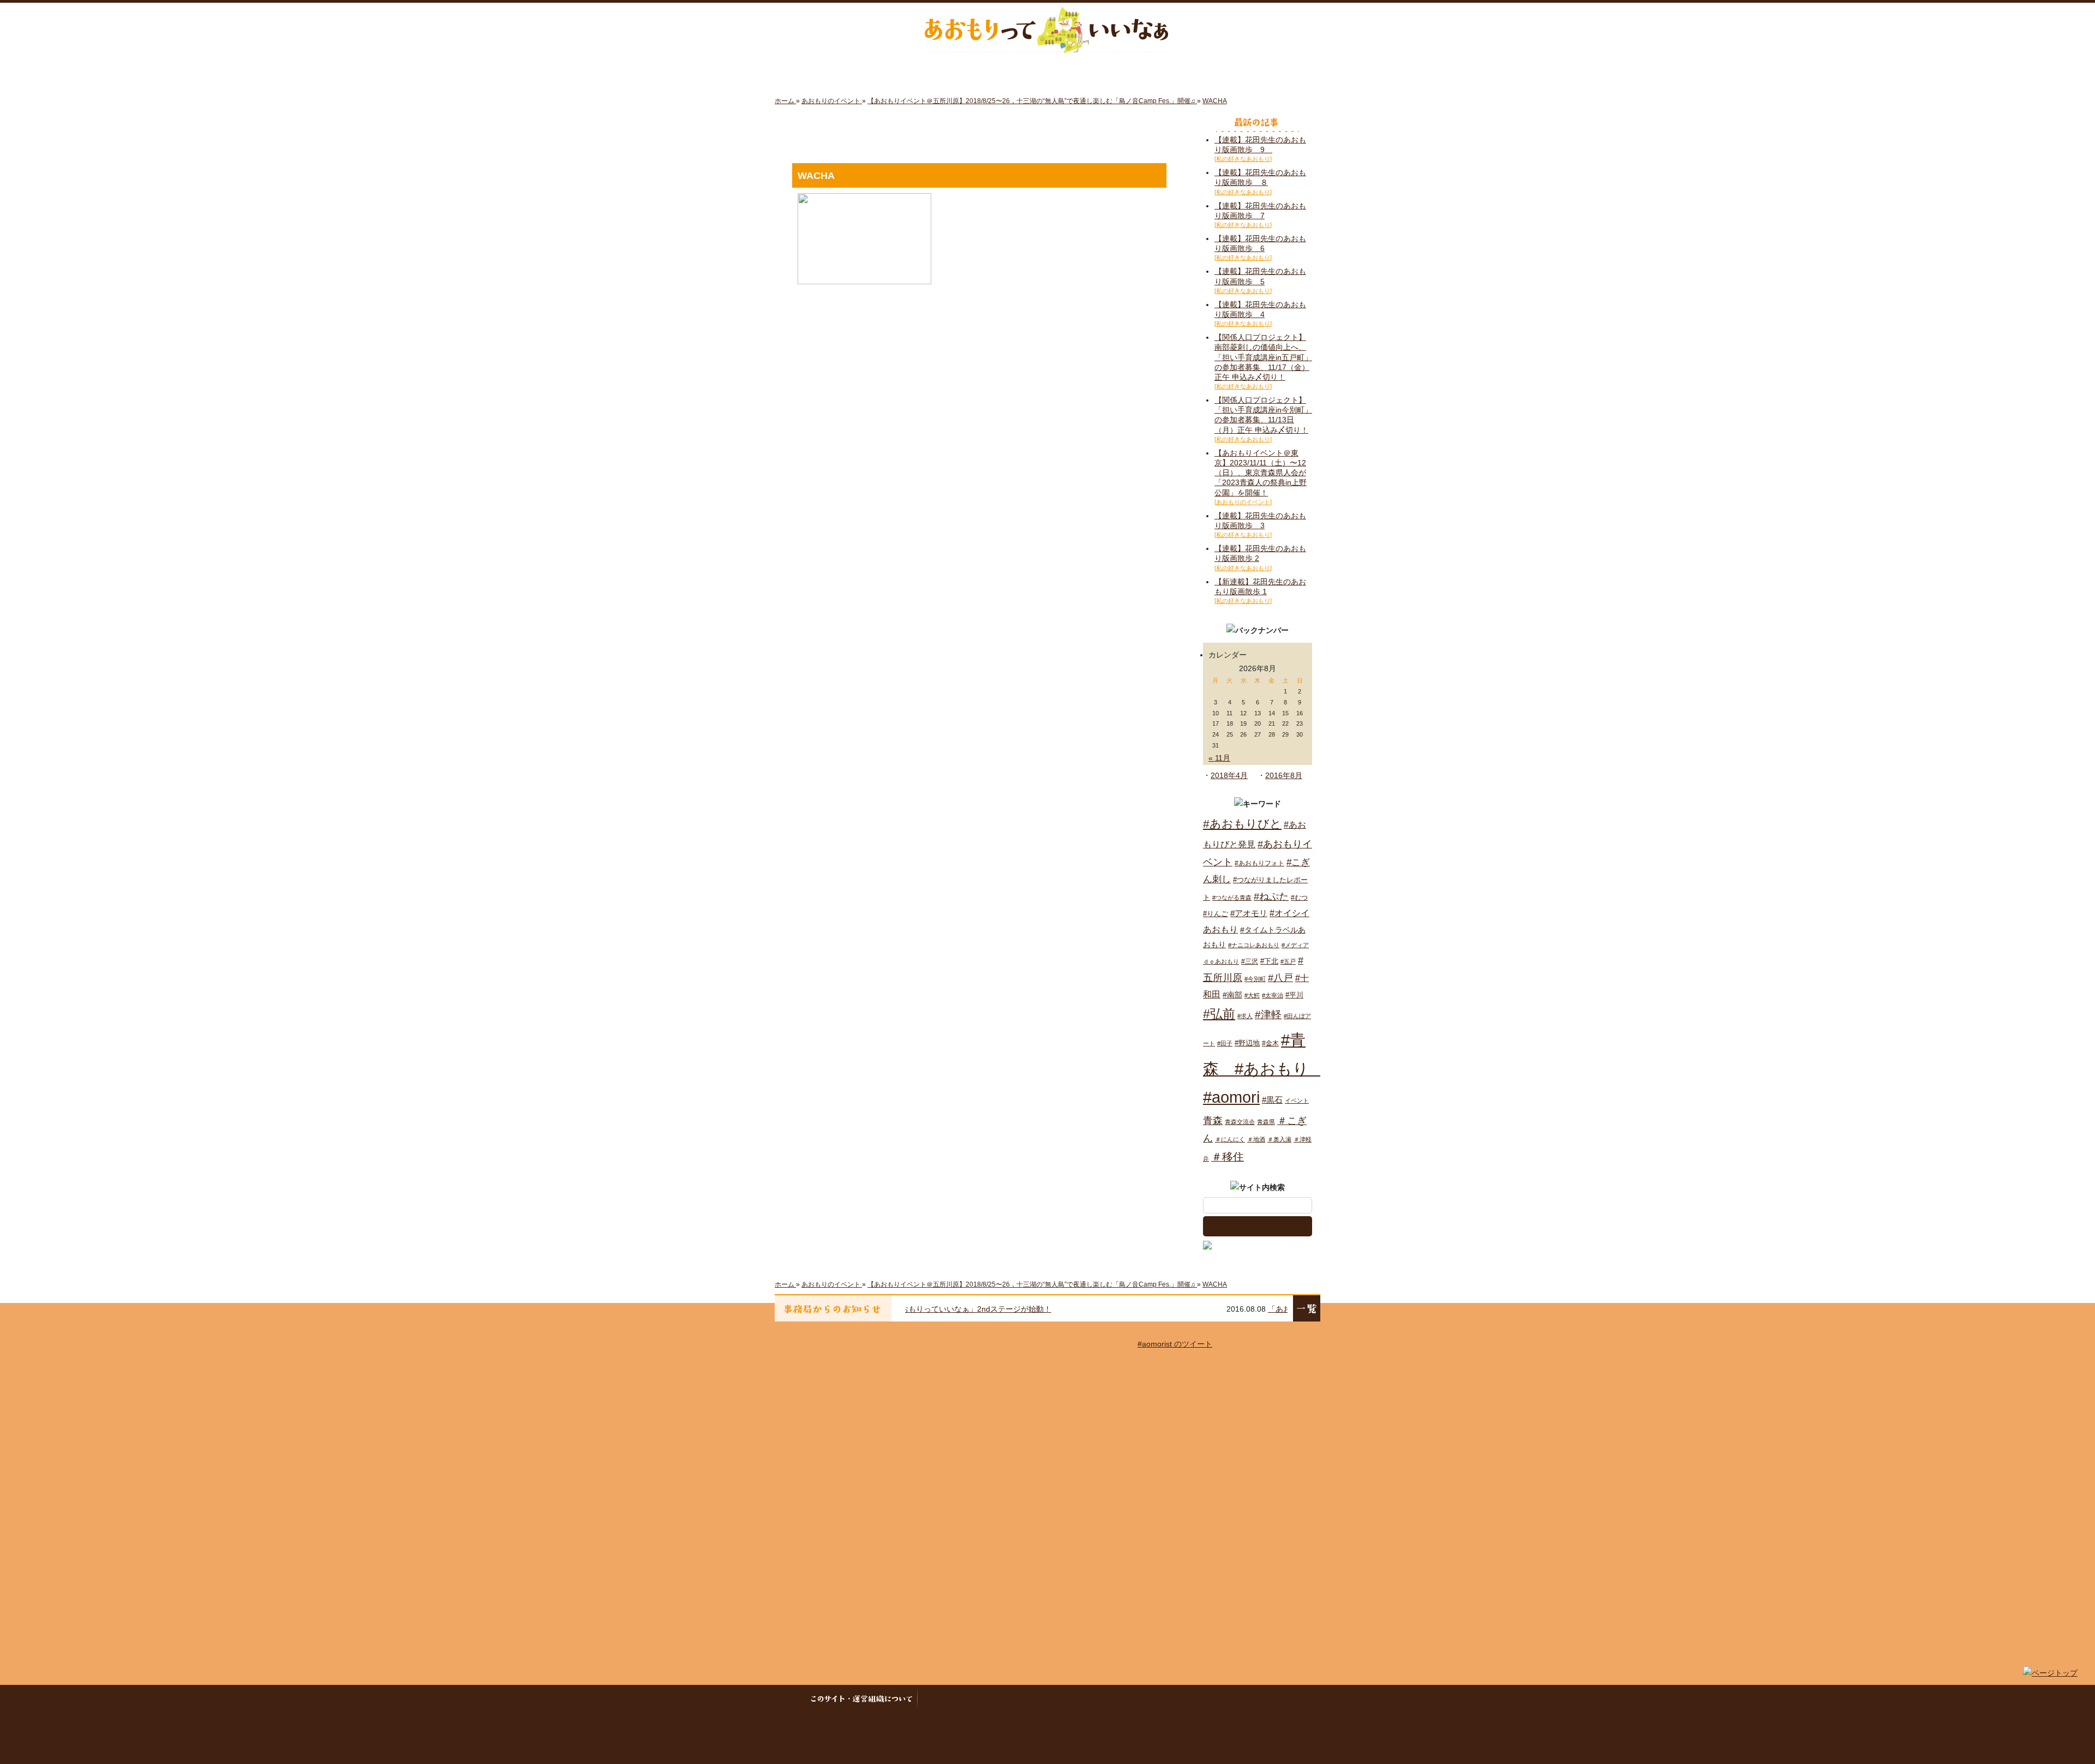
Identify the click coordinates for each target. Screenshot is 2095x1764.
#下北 (1269, 961)
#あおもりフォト (1259, 863)
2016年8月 (1284, 775)
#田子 (1225, 1043)
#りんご (1216, 914)
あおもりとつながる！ (909, 71)
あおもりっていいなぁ (1046, 30)
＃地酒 (1256, 1139)
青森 (1213, 1121)
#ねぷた (1271, 896)
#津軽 (1268, 1015)
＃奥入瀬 (1279, 1139)
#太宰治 (1273, 995)
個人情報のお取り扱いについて (1090, 1699)
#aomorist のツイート (1175, 1344)
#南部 (1232, 995)
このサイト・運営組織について (864, 1699)
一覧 (1307, 1308)
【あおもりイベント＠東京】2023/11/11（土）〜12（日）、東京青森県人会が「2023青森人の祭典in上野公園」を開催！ (1261, 473)
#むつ (1299, 898)
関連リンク (1264, 1699)
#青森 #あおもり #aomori (1264, 1069)
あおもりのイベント (1047, 71)
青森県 (1266, 1122)
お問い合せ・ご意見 (1199, 1699)
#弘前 (1219, 1014)
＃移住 (1228, 1157)
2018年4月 (1229, 775)
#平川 (1294, 995)
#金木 (1270, 1043)
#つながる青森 (1232, 898)
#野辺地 (1247, 1043)
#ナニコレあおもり (1254, 945)
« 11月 (1219, 758)
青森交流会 (1240, 1122)
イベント (1297, 1101)
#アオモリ (1249, 913)
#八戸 (1280, 977)
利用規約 (998, 1699)
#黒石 (1272, 1100)
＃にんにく (1230, 1139)
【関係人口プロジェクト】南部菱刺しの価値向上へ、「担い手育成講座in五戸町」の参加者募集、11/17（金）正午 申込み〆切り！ (1263, 357)
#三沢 (1250, 961)
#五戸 (1288, 961)
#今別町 (1255, 979)
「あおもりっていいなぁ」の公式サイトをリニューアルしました (1057, 1309)
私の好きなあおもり (1186, 71)
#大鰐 (1252, 995)
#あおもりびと (1242, 824)
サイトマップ (947, 1699)
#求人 (1245, 1016)
